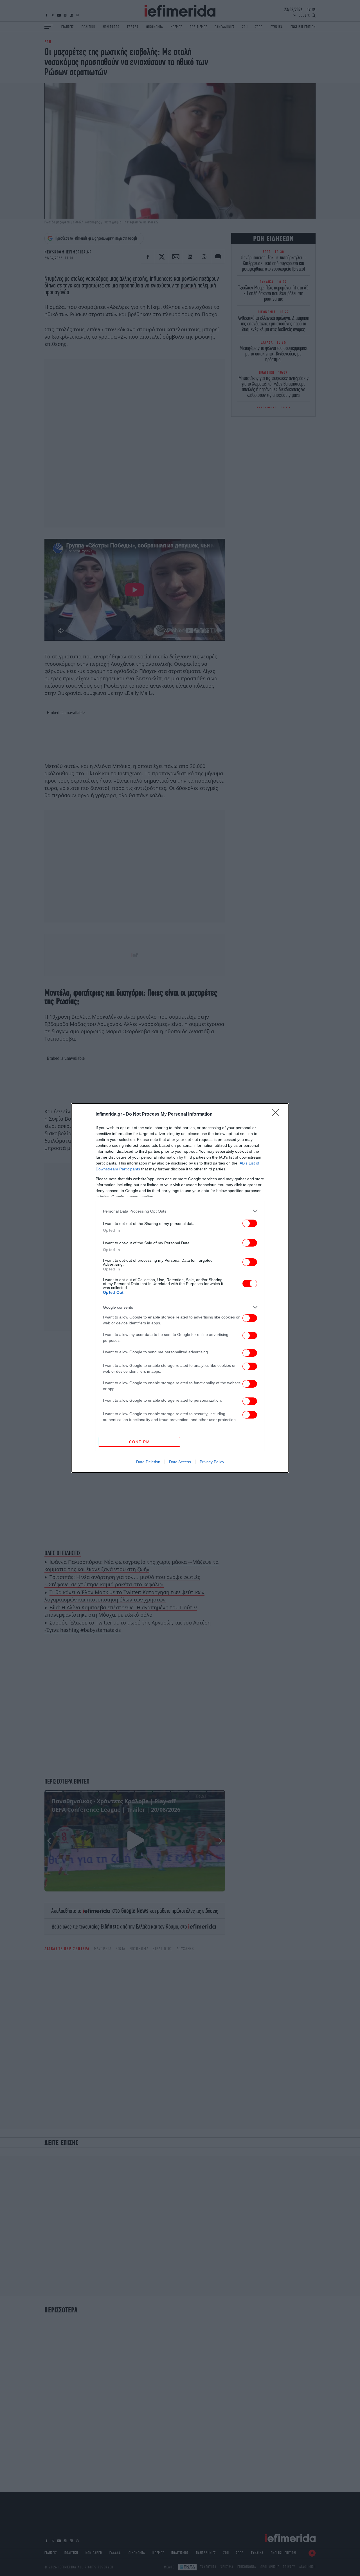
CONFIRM (139, 1442)
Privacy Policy (212, 1462)
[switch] (250, 1223)
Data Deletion (148, 1462)
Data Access (180, 1462)
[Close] (277, 1114)
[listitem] (180, 1211)
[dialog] (180, 1288)
